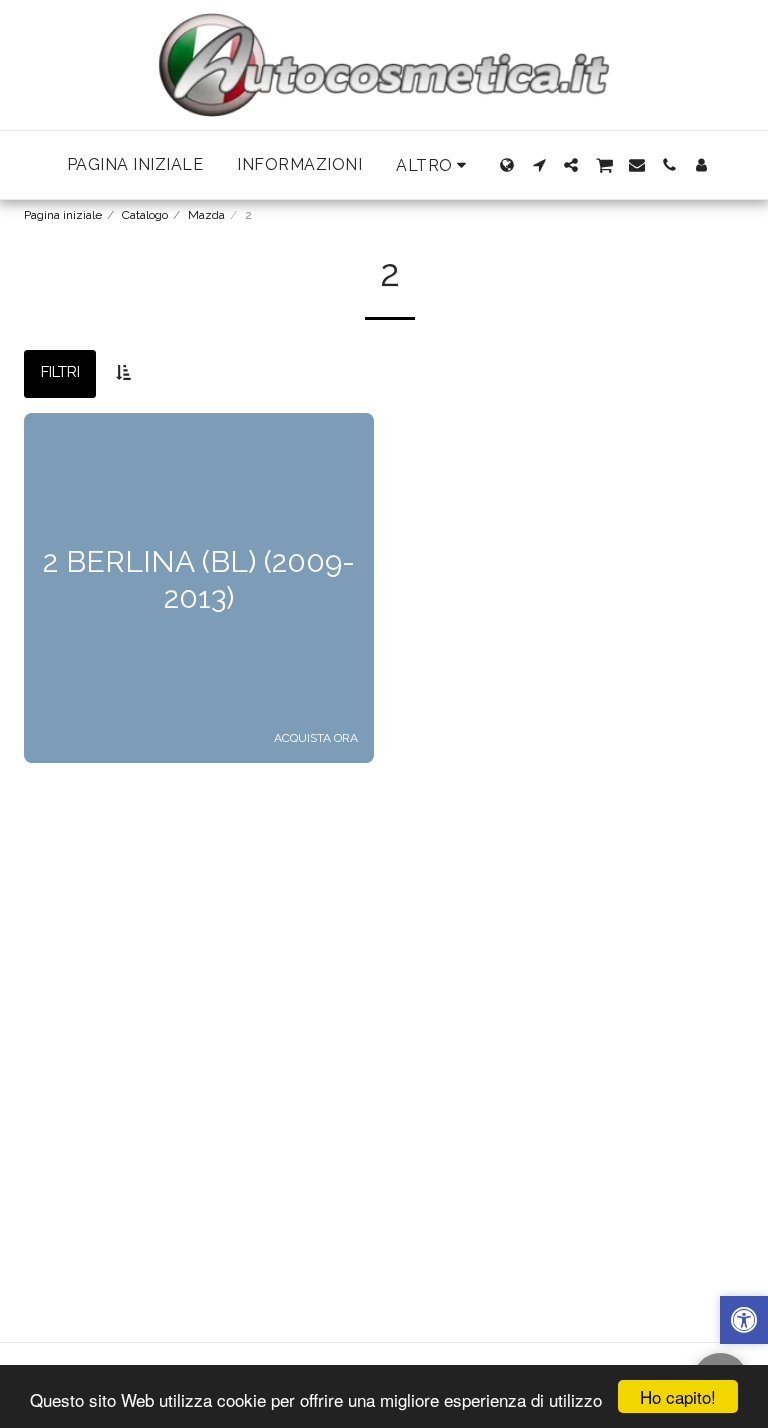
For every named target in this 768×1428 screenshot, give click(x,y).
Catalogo (145, 215)
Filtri (60, 372)
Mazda (206, 215)
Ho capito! (678, 1396)
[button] (539, 165)
